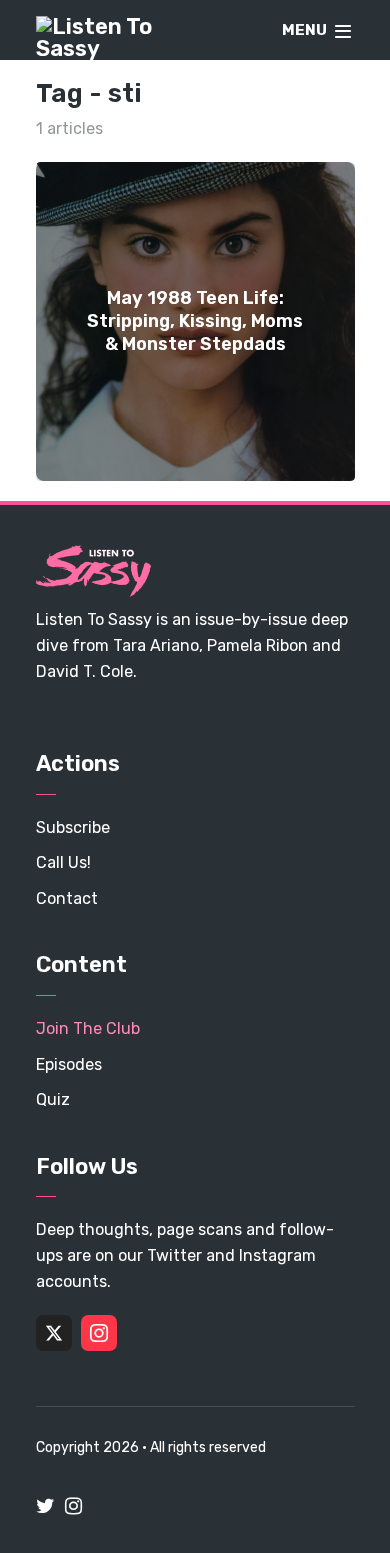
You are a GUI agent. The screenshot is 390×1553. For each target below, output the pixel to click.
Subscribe (73, 827)
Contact (67, 898)
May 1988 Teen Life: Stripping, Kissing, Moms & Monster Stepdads (195, 321)
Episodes (69, 1064)
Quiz (53, 1099)
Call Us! (63, 862)
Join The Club (88, 1028)
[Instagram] (99, 1333)
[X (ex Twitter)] (54, 1333)
